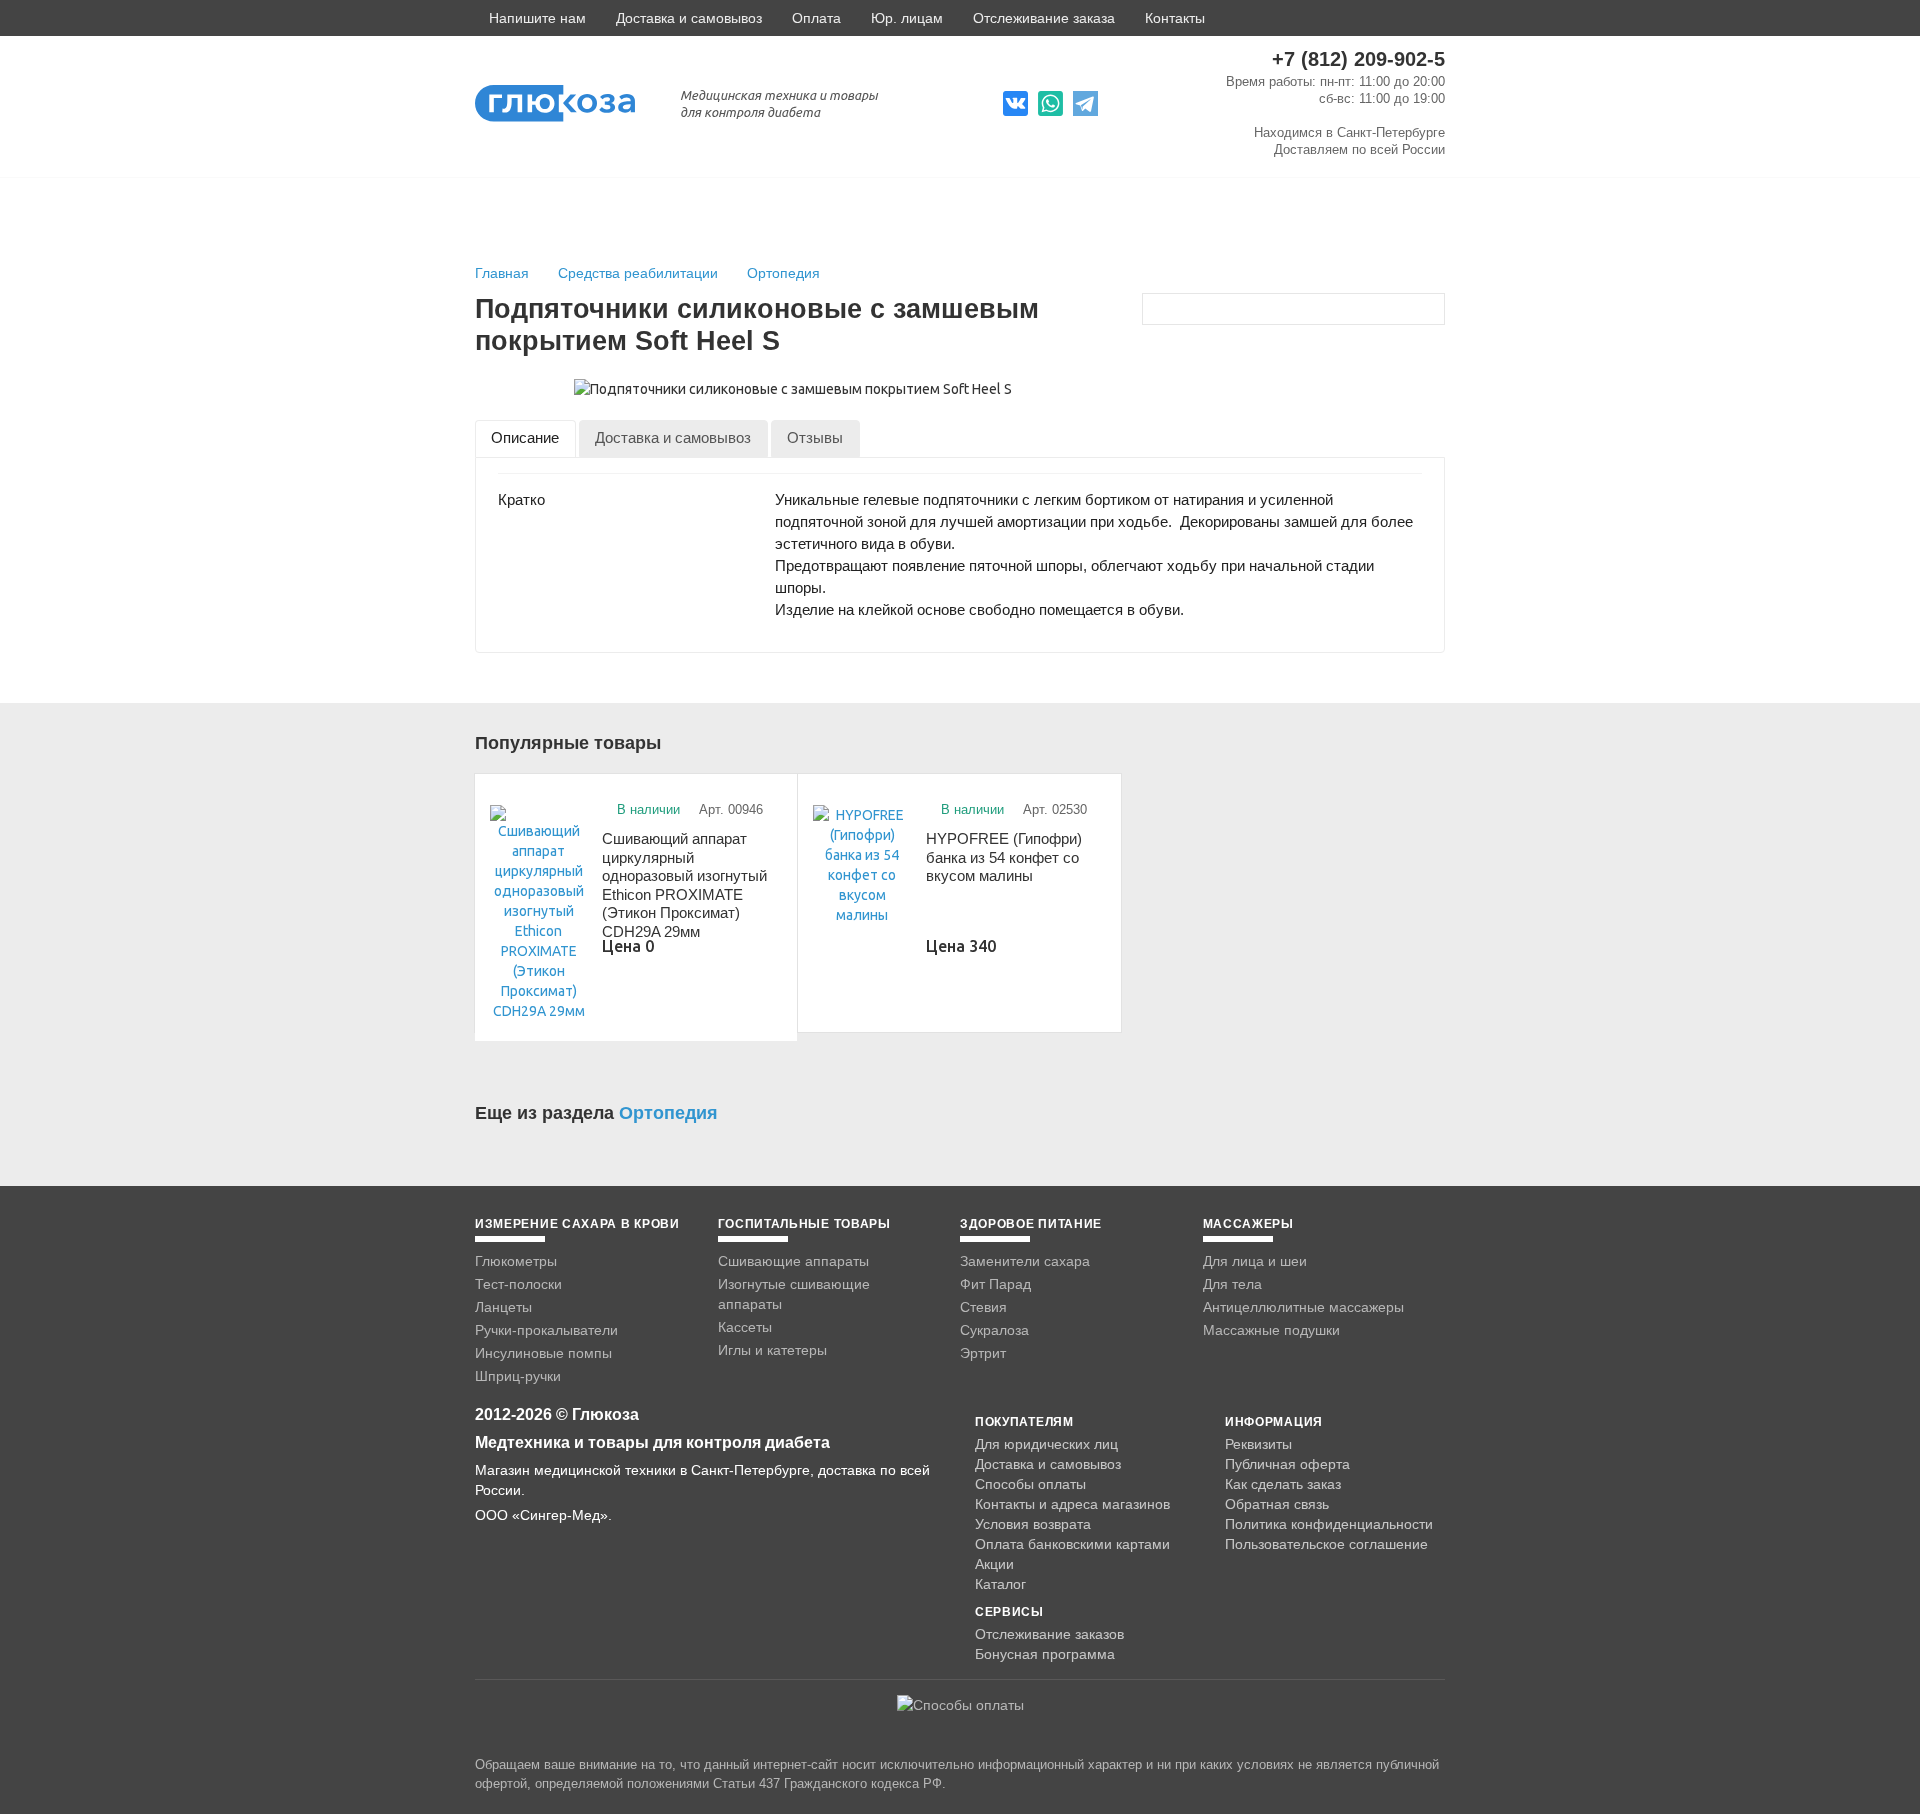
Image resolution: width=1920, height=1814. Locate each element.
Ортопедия (783, 273)
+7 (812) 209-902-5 (1358, 59)
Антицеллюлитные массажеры (1303, 1307)
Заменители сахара (1025, 1261)
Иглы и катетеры (772, 1350)
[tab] (525, 438)
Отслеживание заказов (1049, 1634)
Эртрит (983, 1353)
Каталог (1000, 1584)
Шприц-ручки (518, 1376)
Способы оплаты (1030, 1484)
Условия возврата (1033, 1524)
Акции (994, 1564)
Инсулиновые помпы (543, 1353)
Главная (502, 273)
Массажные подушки (1271, 1330)
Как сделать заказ (1283, 1484)
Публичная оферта (1287, 1464)
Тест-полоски (518, 1284)
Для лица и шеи (1255, 1261)
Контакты (1175, 18)
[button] (530, 18)
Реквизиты (1258, 1444)
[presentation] (525, 438)
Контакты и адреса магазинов (1072, 1504)
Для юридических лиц (1046, 1444)
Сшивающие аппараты (793, 1261)
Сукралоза (994, 1330)
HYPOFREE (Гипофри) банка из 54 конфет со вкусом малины (1004, 857)
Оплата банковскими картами (1072, 1544)
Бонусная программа (1045, 1654)
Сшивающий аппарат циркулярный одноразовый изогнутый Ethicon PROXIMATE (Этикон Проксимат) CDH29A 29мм (684, 880)
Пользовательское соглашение (1326, 1544)
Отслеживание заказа (1044, 18)
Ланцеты (503, 1307)
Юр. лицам (907, 18)
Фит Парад (995, 1284)
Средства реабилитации (640, 273)
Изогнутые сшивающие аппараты (794, 1294)
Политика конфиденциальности (1329, 1524)
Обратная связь (1277, 1504)
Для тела (1232, 1284)
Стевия (983, 1307)
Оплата (816, 18)
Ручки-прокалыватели (546, 1330)
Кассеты (745, 1327)
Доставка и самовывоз (689, 18)
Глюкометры (516, 1261)
